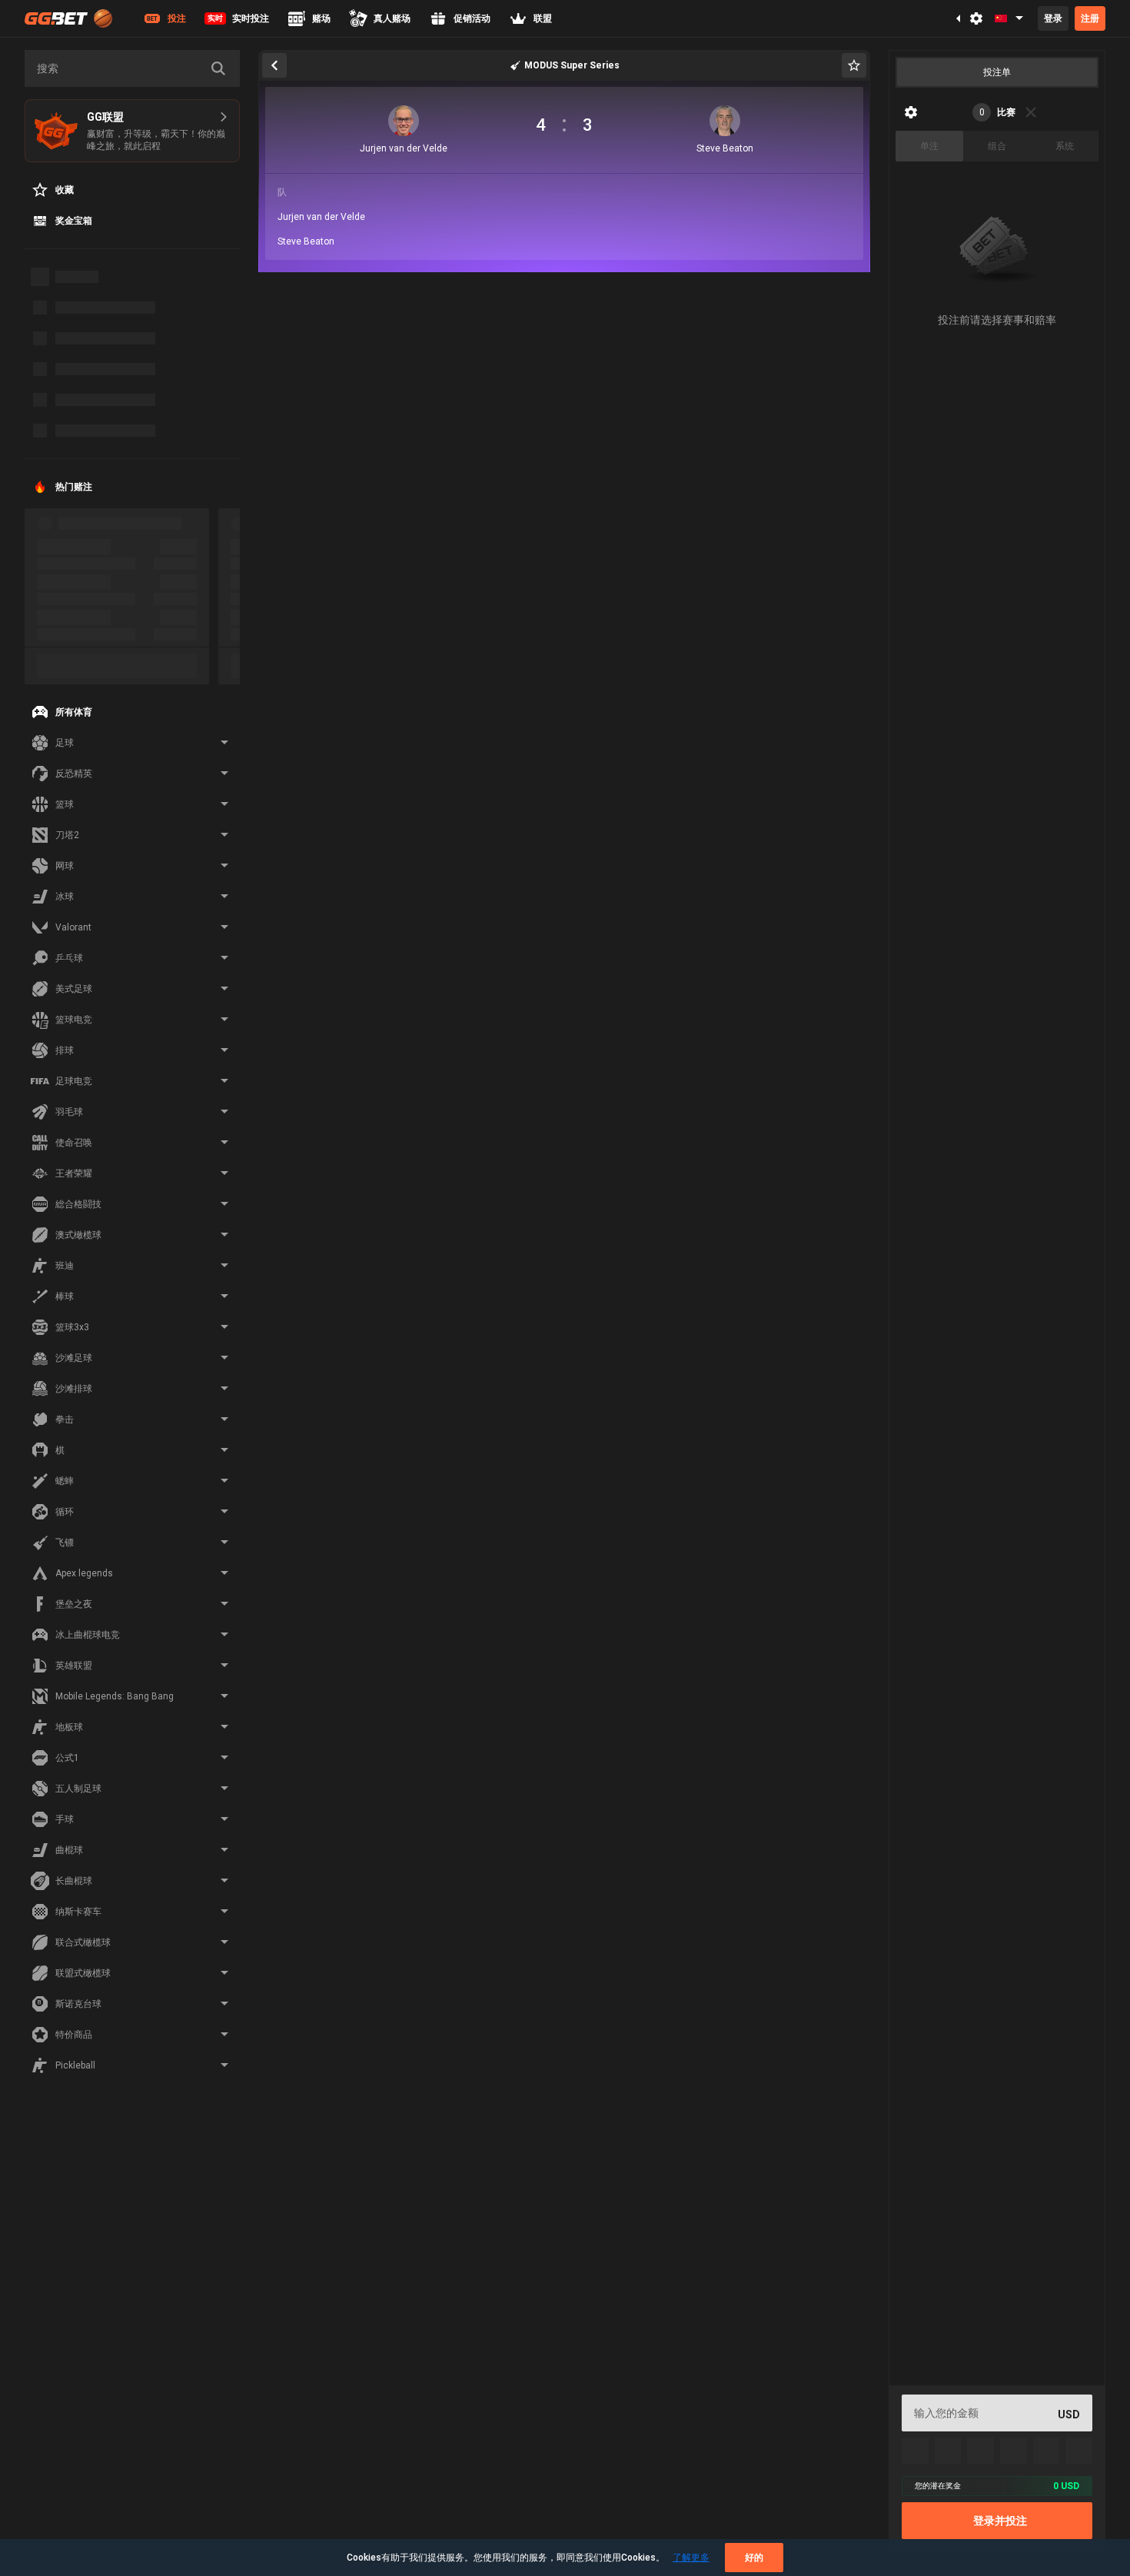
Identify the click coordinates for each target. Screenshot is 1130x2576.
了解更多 (691, 2558)
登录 (1053, 18)
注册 (1090, 18)
